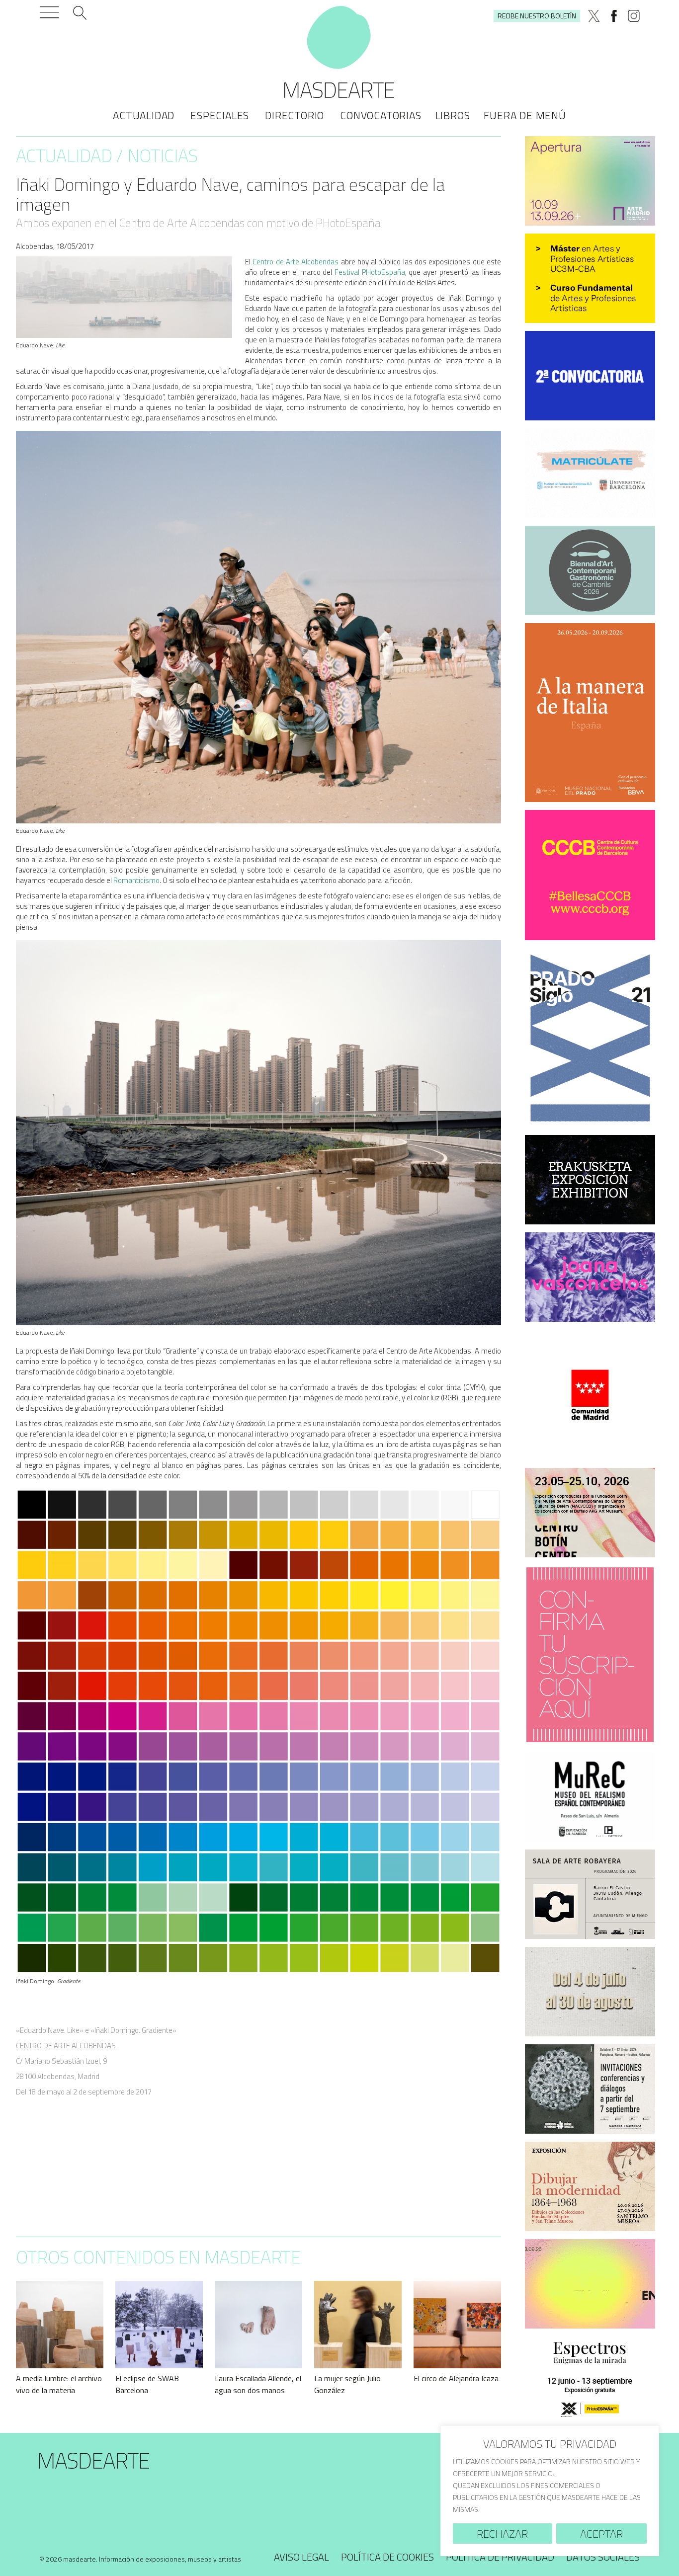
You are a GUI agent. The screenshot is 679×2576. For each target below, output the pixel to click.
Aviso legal (301, 2557)
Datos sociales (603, 2557)
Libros (453, 115)
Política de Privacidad (500, 2557)
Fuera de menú (525, 115)
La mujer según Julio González (347, 2384)
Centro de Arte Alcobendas (296, 262)
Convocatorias (381, 115)
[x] (594, 16)
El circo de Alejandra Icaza (456, 2378)
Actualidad (144, 115)
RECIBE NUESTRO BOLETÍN (537, 16)
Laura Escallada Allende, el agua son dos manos (258, 2384)
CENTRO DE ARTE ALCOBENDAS (66, 2046)
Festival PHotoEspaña (370, 272)
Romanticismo (136, 880)
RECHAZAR (502, 2534)
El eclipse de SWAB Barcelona (147, 2384)
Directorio (295, 115)
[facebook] (614, 16)
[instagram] (634, 16)
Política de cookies (387, 2557)
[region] (550, 2491)
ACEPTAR (601, 2534)
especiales (220, 115)
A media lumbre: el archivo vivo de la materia (59, 2384)
